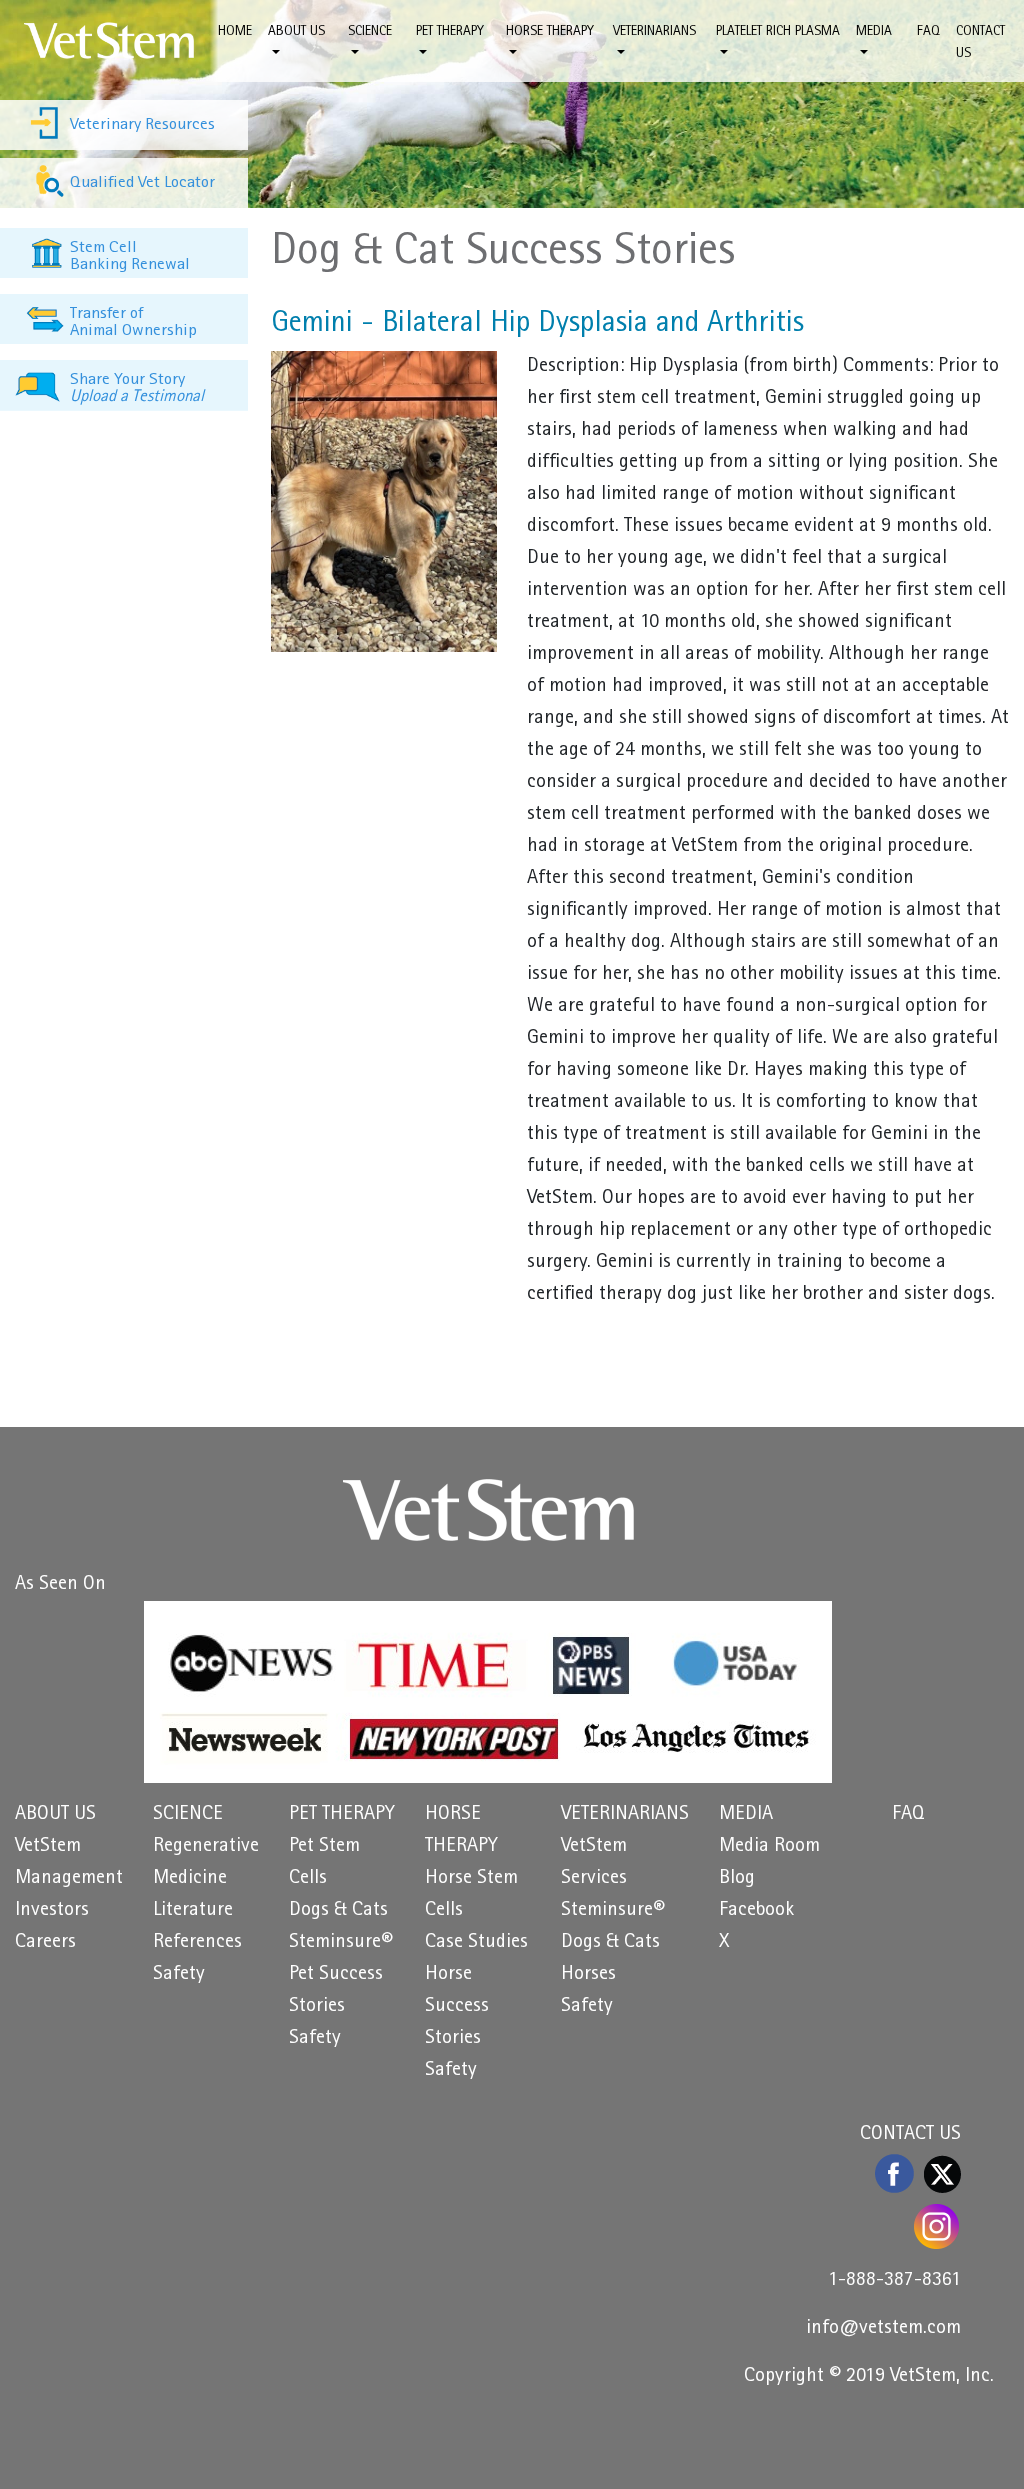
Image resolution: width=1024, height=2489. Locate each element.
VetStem (48, 1847)
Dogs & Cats (338, 1911)
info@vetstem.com (883, 2329)
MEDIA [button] (874, 32)
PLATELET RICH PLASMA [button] (778, 32)
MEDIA (746, 1815)
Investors (52, 1911)
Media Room (769, 1847)
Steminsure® (341, 1943)
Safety (179, 1975)
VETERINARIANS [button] (654, 32)
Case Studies (476, 1943)
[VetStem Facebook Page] (895, 2173)
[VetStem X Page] (942, 2174)
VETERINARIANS (625, 1815)
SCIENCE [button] (370, 32)
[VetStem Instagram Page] (937, 2226)
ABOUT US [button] (296, 32)
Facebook (756, 1911)
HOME (235, 32)
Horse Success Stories (457, 2007)
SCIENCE (188, 1815)
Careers (45, 1943)
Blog (737, 1879)
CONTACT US (980, 43)
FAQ (928, 32)
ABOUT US (55, 1815)
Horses (588, 1975)
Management (69, 1879)
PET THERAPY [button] (450, 32)
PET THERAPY (342, 1815)
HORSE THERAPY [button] (550, 32)
